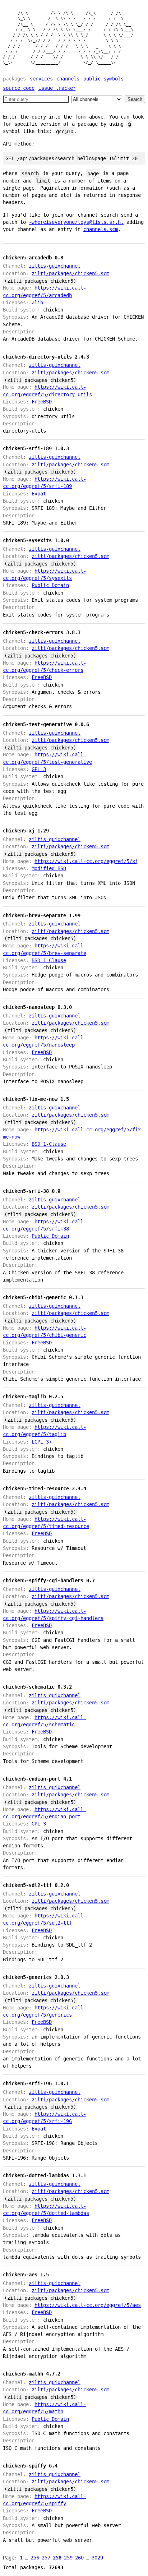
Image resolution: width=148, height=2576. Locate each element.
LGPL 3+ (42, 1442)
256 (35, 2558)
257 (46, 2558)
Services (41, 79)
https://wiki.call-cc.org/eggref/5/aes (88, 2305)
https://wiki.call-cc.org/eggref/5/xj (86, 861)
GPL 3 (39, 769)
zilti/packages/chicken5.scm (70, 273)
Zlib (37, 303)
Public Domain (50, 585)
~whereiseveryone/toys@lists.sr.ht (76, 222)
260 (79, 2558)
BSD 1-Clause (49, 960)
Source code (19, 88)
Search (135, 99)
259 (68, 2558)
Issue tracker (57, 88)
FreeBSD (42, 402)
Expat (39, 494)
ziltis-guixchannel (55, 266)
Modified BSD (49, 868)
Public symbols (103, 79)
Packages (14, 79)
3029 (97, 2558)
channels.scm (101, 229)
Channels (68, 79)
